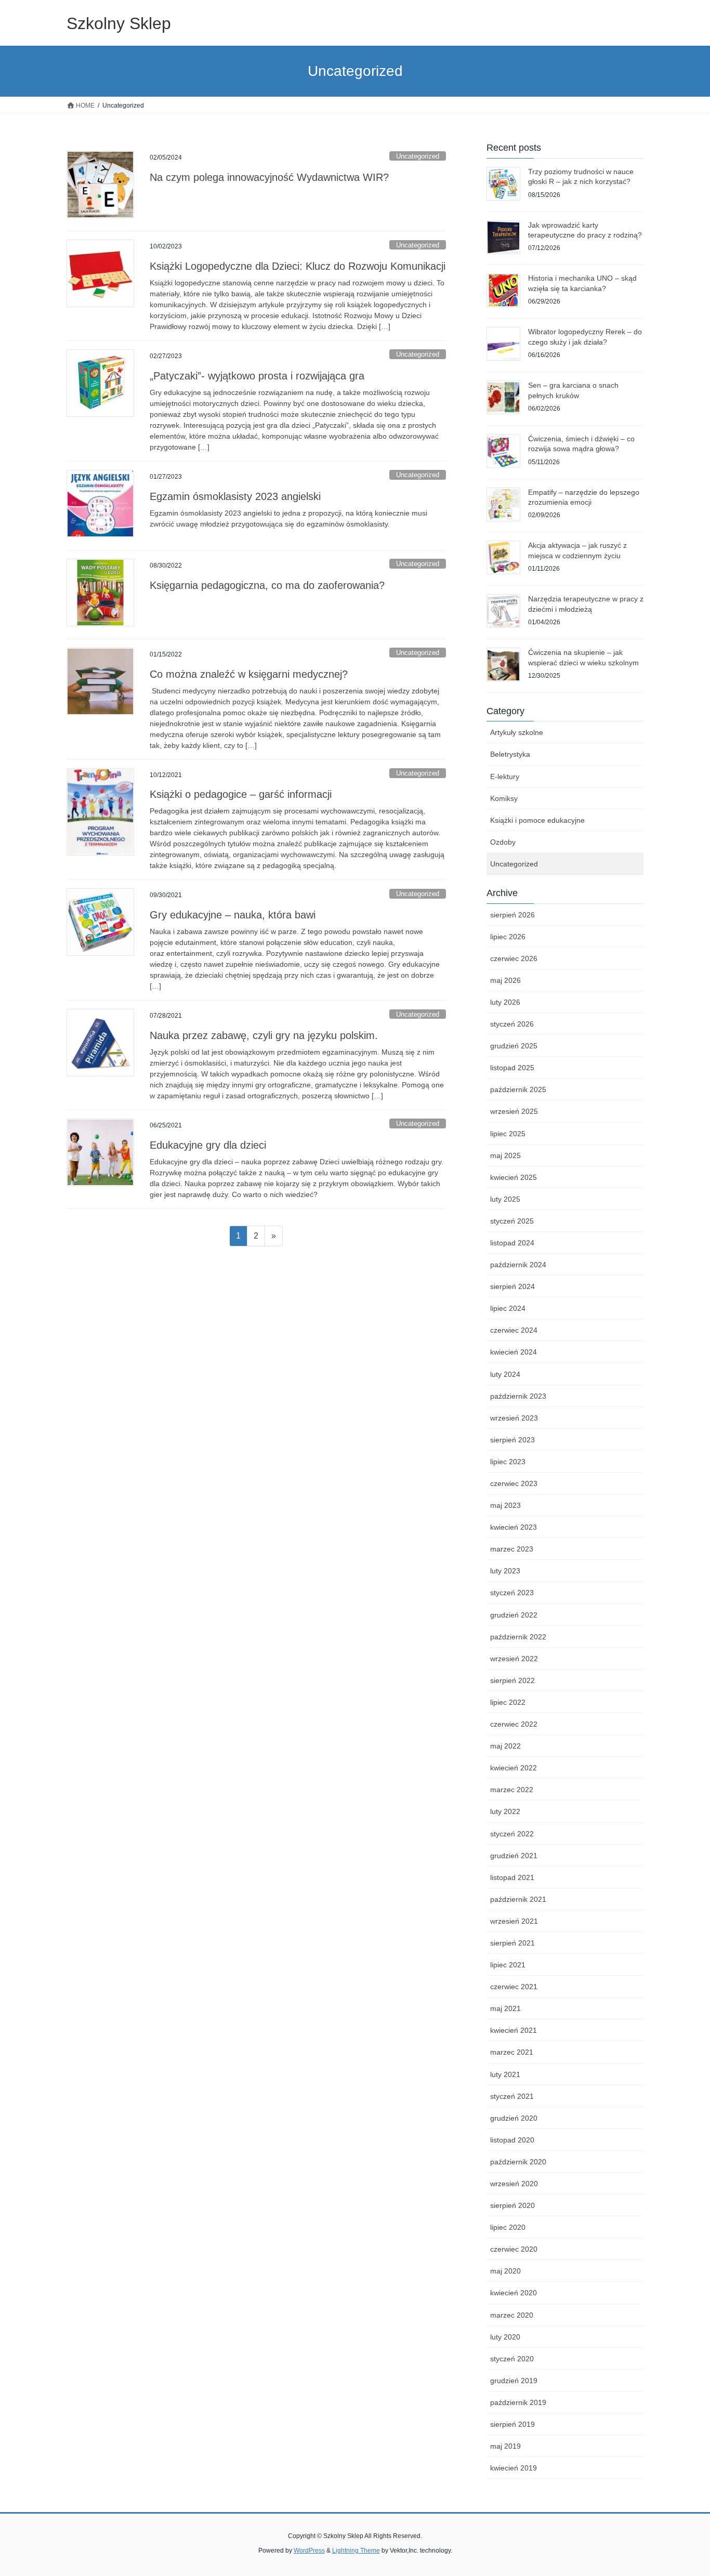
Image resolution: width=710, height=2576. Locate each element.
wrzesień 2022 (514, 1659)
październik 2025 (518, 1089)
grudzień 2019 (514, 2381)
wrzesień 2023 (514, 1418)
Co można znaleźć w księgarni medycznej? (249, 674)
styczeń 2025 (512, 1221)
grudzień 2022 (514, 1615)
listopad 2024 (512, 1243)
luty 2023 (505, 1571)
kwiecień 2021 (514, 2030)
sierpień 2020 (512, 2205)
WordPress (309, 2551)
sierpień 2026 (512, 915)
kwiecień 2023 (514, 1527)
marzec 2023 (512, 1549)
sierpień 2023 (512, 1440)
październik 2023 (518, 1396)
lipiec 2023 (508, 1462)
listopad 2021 (512, 1877)
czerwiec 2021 (514, 1987)
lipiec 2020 (508, 2227)
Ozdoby (503, 842)
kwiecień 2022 (514, 1768)
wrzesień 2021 (514, 1921)
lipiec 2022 (508, 1702)
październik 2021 (518, 1899)
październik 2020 (518, 2162)
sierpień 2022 (512, 1680)
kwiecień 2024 (514, 1352)
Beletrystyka (510, 754)
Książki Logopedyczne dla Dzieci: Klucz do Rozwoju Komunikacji (298, 266)
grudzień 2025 (514, 1046)
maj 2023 (505, 1505)
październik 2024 (518, 1265)
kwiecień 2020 (514, 2293)
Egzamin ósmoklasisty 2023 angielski (235, 496)
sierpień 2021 (512, 1943)
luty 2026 (505, 1002)
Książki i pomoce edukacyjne (537, 820)
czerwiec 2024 (514, 1330)
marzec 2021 (512, 2052)
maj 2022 (505, 1746)
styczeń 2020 (512, 2359)
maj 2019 (505, 2446)
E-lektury (505, 777)
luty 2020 (505, 2337)
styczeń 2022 (512, 1834)
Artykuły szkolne (517, 732)
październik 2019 (518, 2402)
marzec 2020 (512, 2315)
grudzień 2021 (514, 1856)
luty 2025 (505, 1199)
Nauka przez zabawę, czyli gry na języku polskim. (264, 1035)
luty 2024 (505, 1374)
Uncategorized (418, 156)
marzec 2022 (512, 1790)
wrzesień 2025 (514, 1111)
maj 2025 (505, 1155)
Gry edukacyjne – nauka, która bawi (233, 915)
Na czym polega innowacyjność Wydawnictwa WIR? (269, 177)
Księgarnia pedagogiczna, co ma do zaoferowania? (267, 585)
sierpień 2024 (512, 1286)
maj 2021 (505, 2008)
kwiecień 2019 (514, 2468)
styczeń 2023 (512, 1593)
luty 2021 (505, 2074)
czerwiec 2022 (514, 1724)
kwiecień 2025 (514, 1177)
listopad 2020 (512, 2140)
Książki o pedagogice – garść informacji (241, 794)
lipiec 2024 (508, 1308)
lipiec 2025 (508, 1134)
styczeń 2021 (512, 2096)
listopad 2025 (512, 1068)
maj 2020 (505, 2271)
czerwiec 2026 (514, 958)
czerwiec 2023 (514, 1483)
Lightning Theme (356, 2551)
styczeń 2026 (512, 1024)
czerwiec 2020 (514, 2249)
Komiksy (504, 798)
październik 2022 (518, 1637)
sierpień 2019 (512, 2424)
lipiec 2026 (508, 937)
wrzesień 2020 (514, 2184)
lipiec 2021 (508, 1965)
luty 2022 (505, 1811)
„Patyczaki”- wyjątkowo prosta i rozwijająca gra (257, 376)
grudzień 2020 (514, 2118)
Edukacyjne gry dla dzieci (208, 1145)
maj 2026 (505, 980)
